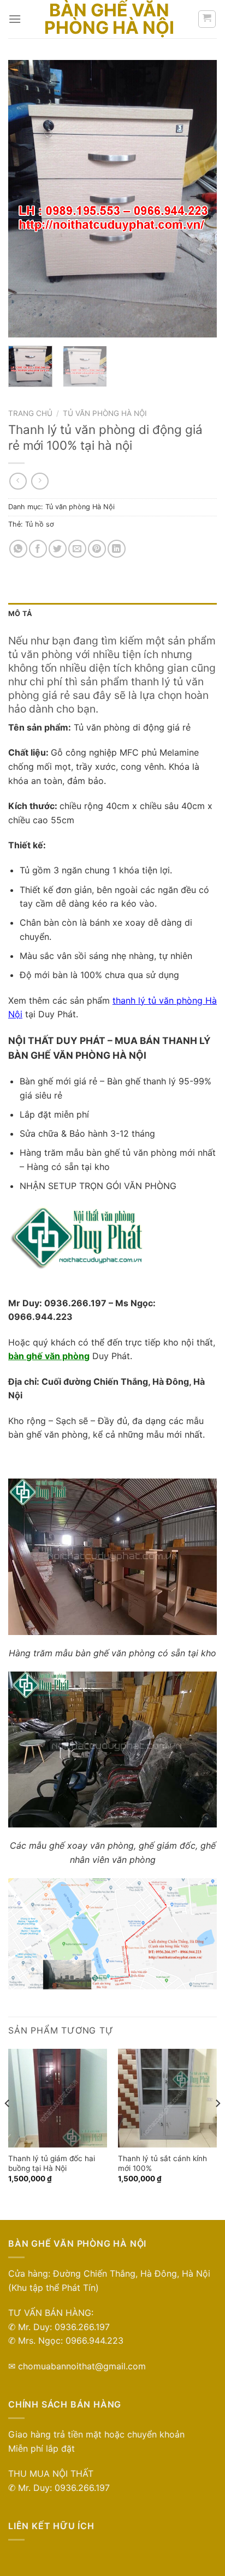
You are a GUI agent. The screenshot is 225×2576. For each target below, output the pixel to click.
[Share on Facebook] (38, 549)
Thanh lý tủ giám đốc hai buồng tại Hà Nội (52, 2163)
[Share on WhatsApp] (18, 549)
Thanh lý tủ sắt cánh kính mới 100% (162, 2163)
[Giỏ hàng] (207, 19)
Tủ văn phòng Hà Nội (105, 413)
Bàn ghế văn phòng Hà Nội (109, 19)
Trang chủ (30, 413)
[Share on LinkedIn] (117, 549)
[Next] (199, 199)
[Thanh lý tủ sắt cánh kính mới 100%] (167, 2098)
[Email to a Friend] (77, 549)
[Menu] (15, 19)
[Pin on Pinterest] (97, 549)
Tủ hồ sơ (40, 524)
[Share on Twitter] (58, 549)
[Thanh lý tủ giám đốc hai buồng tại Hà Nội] (58, 2098)
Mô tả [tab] (20, 614)
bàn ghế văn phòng (49, 1356)
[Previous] (26, 199)
